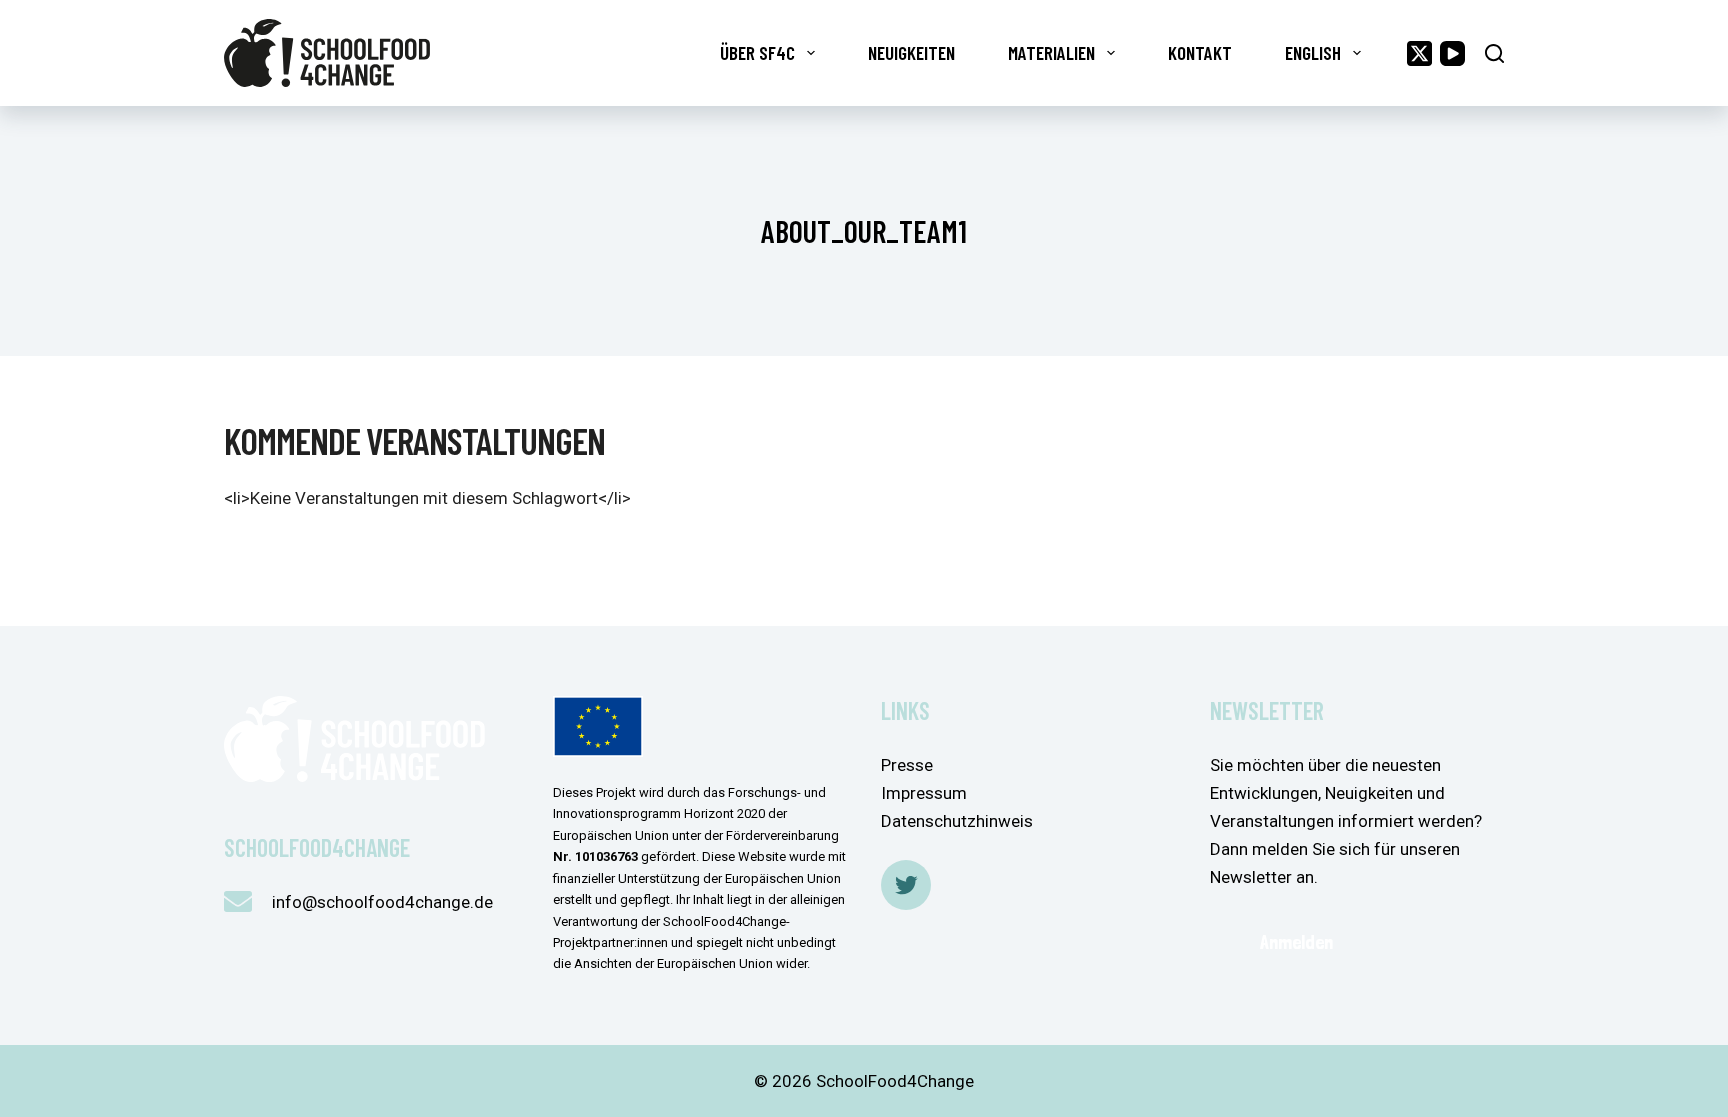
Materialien (1051, 52)
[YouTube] (1452, 53)
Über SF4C (757, 52)
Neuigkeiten (911, 52)
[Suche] (1494, 53)
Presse (907, 765)
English (1313, 52)
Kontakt (1200, 52)
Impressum (924, 793)
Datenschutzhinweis (957, 821)
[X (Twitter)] (1419, 53)
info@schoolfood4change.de (382, 902)
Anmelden (1296, 942)
